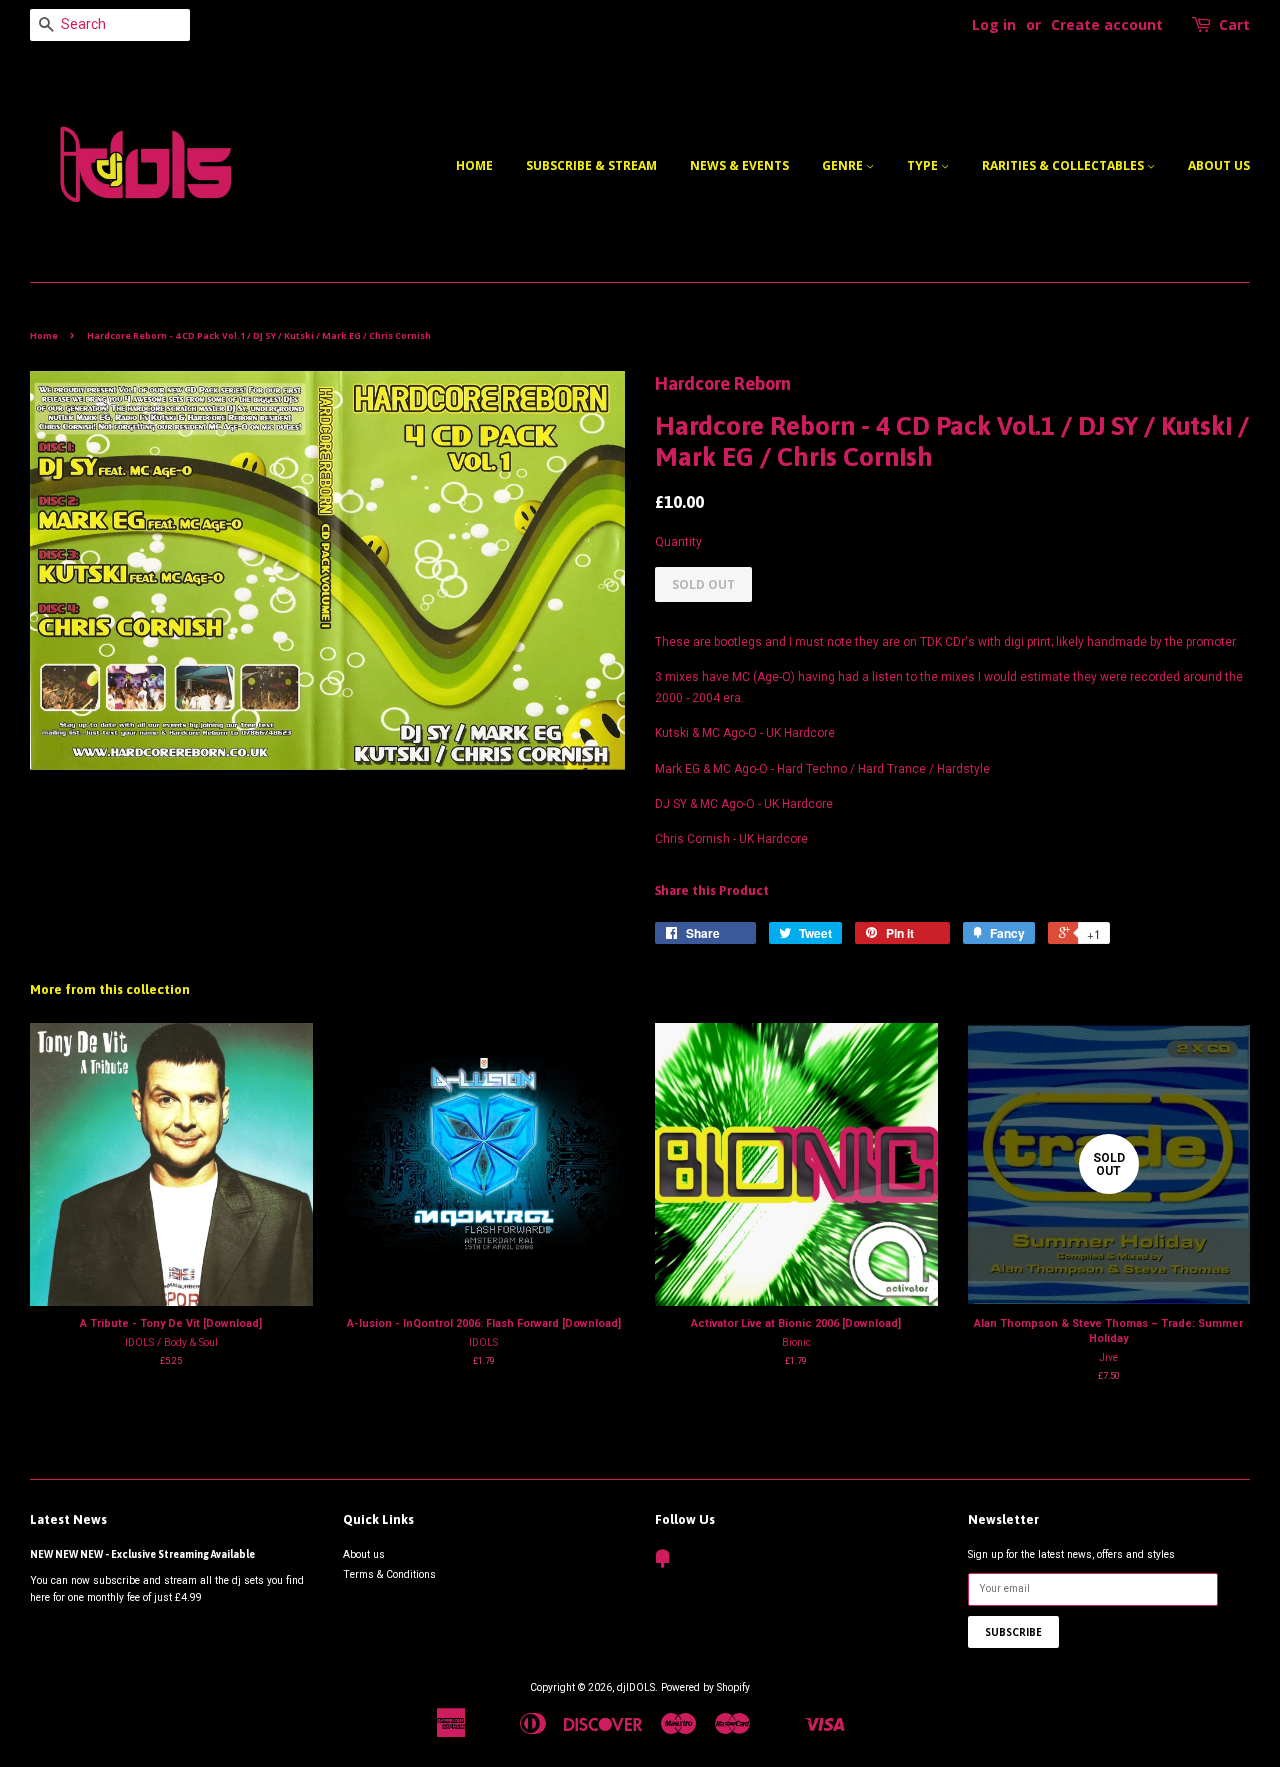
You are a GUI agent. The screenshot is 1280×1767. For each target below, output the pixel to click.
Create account (1107, 24)
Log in (994, 24)
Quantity (678, 542)
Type (924, 165)
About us (1219, 165)
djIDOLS (636, 1687)
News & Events (739, 165)
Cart (1234, 24)
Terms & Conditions (389, 1574)
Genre (844, 165)
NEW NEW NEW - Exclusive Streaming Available (142, 1554)
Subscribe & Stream (591, 165)
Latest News (68, 1519)
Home (474, 165)
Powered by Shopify (705, 1687)
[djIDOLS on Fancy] (663, 1563)
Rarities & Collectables (1064, 165)
